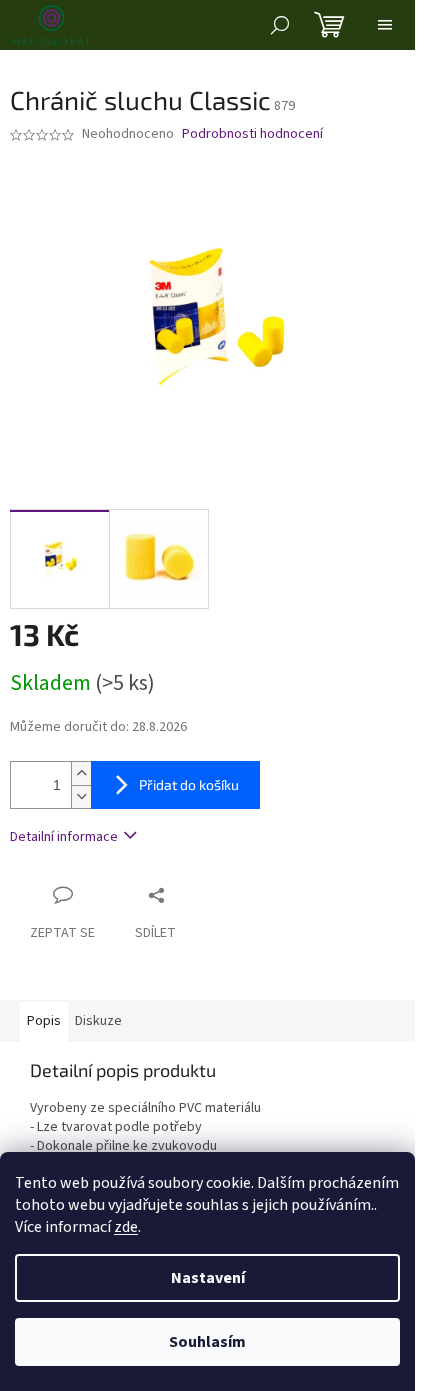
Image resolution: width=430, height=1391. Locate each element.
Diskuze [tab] (98, 1021)
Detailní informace (64, 837)
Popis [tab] (44, 1021)
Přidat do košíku (189, 784)
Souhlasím (207, 1342)
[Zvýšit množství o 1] (81, 773)
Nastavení (208, 1278)
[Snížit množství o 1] (81, 796)
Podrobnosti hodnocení (252, 134)
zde (126, 1227)
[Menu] (385, 25)
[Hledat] (280, 25)
